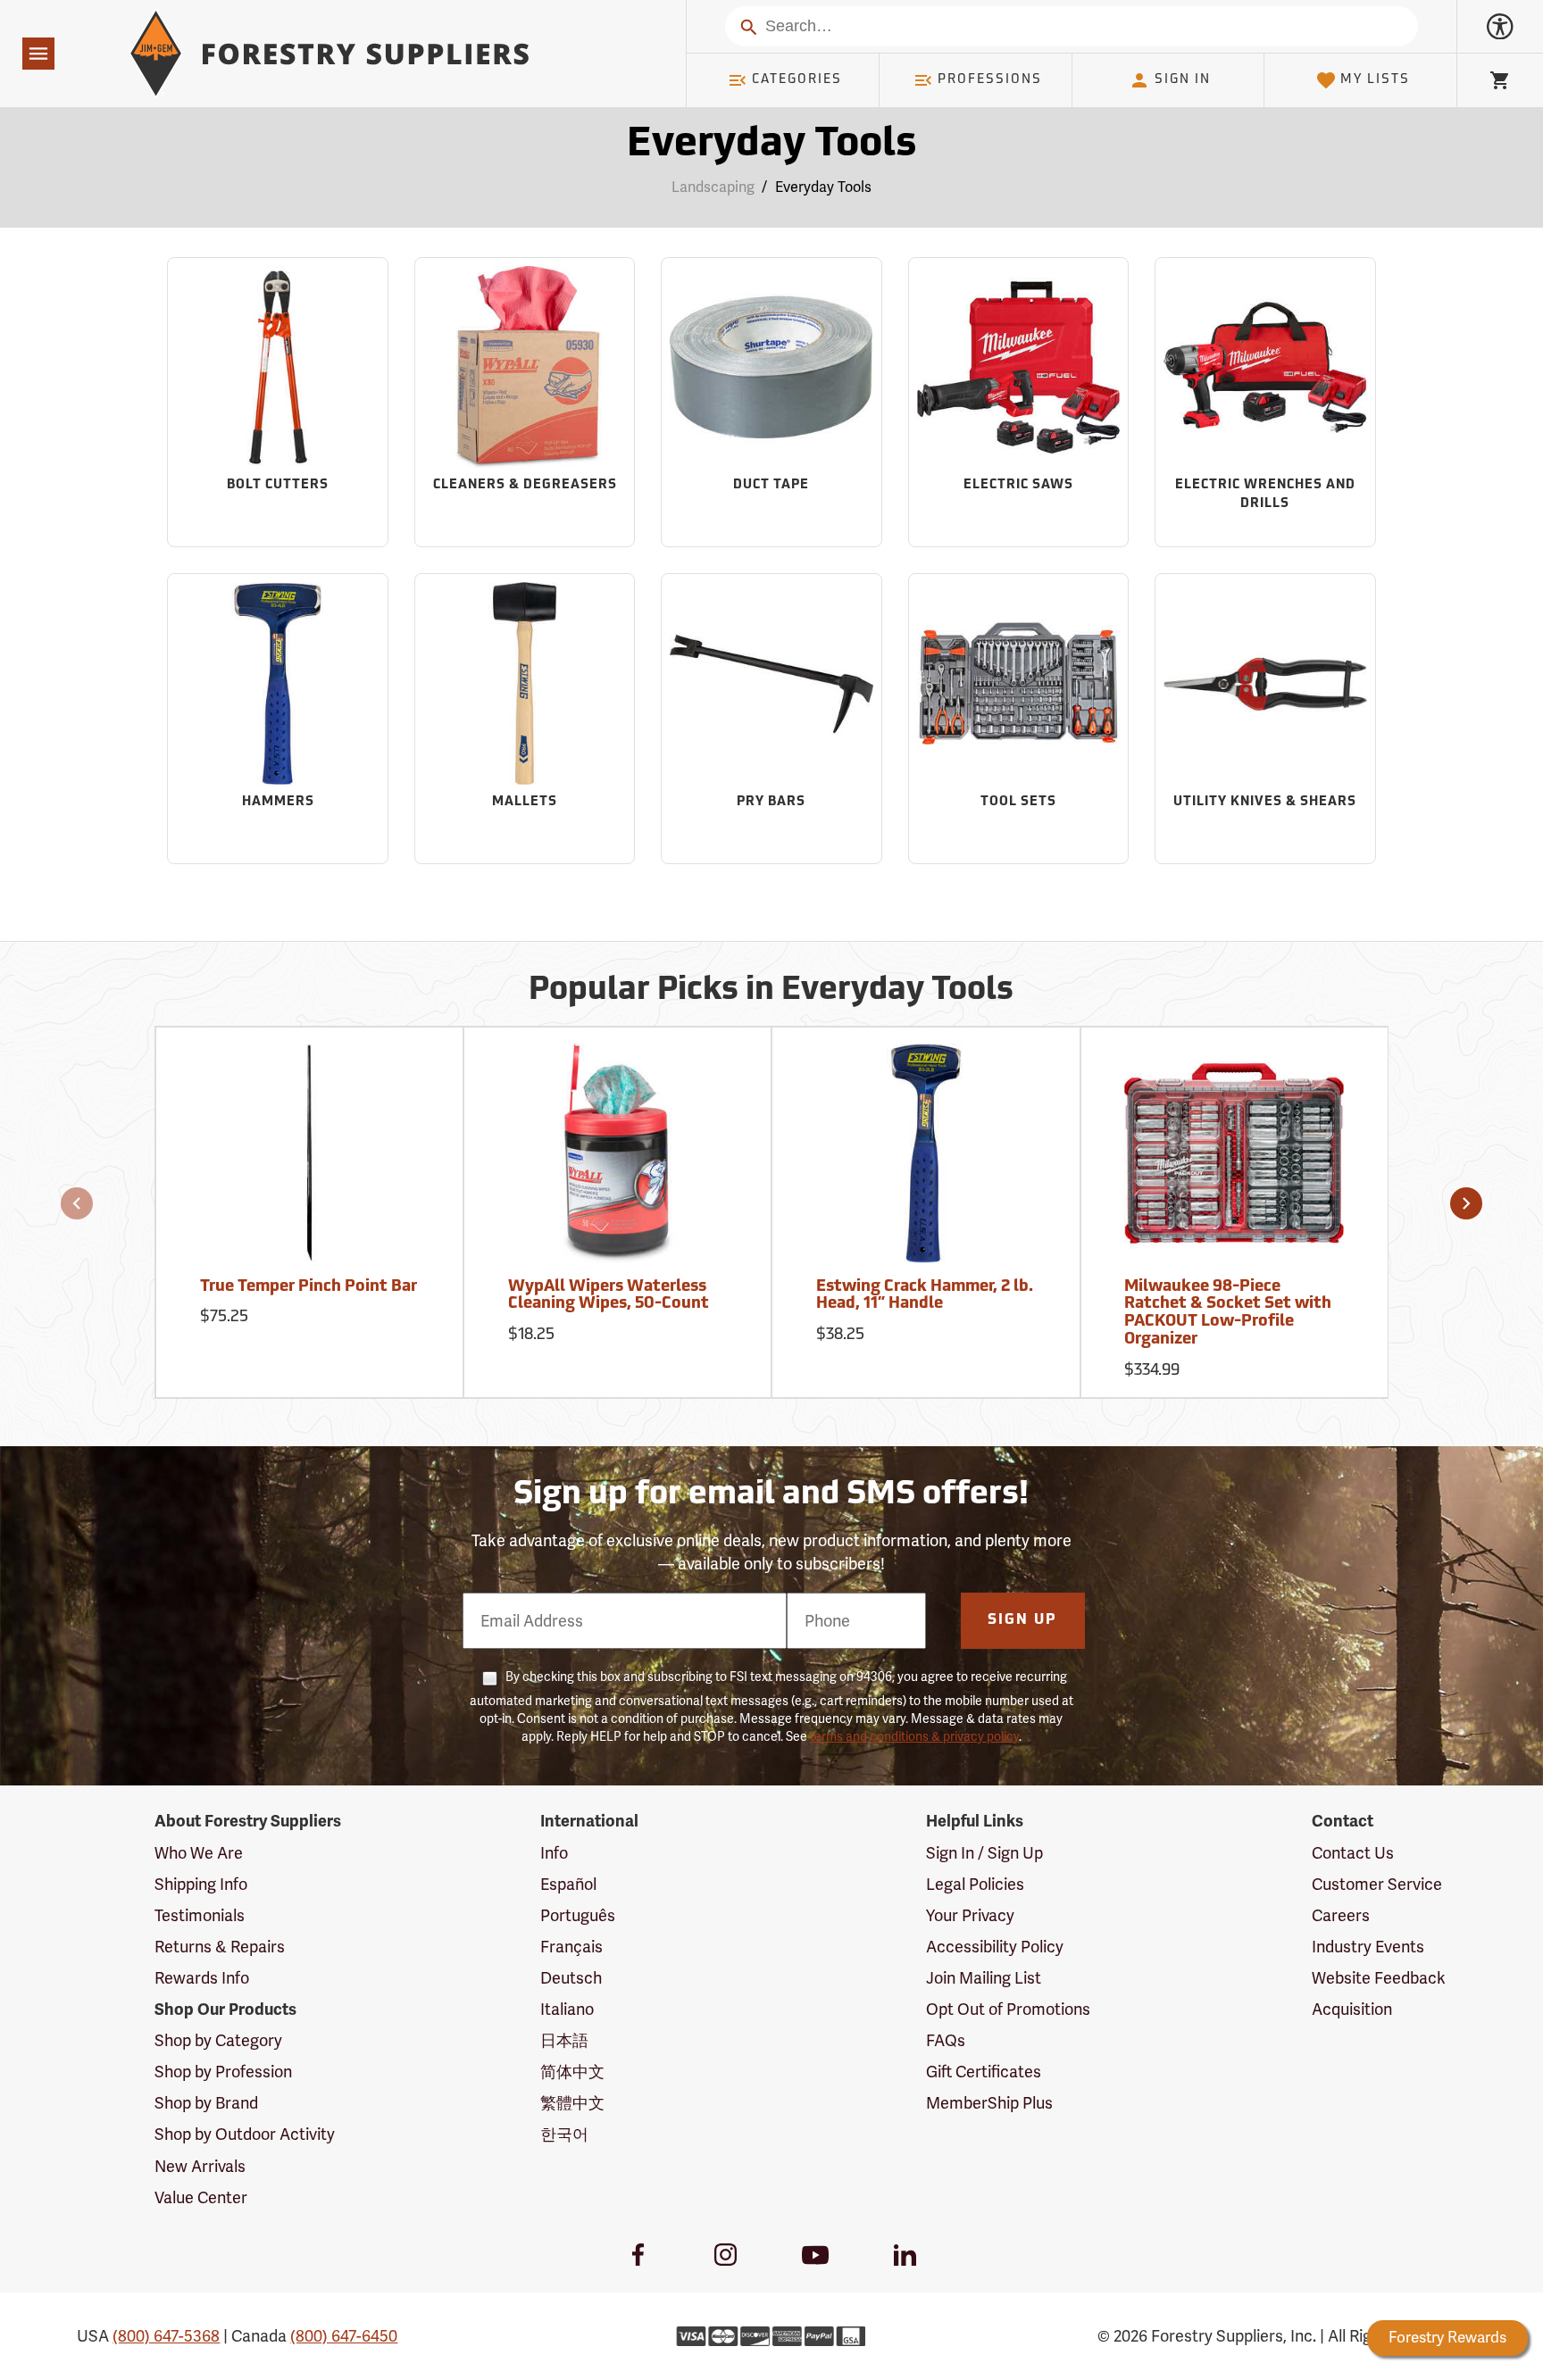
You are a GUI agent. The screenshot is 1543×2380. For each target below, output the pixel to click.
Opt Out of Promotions (1008, 2009)
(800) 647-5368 (166, 2336)
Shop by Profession (223, 2072)
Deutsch (571, 1978)
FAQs (946, 2040)
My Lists (1375, 80)
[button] (77, 1203)
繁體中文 (572, 2103)
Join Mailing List (984, 1978)
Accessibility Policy (995, 1947)
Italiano (567, 2009)
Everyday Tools (771, 145)
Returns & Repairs (220, 1947)
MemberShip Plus (989, 2103)
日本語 (564, 2040)
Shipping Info (201, 1884)
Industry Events (1368, 1947)
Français (571, 1947)
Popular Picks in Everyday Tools (771, 991)
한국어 (564, 2134)
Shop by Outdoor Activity (245, 2134)
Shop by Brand (206, 2103)
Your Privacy (970, 1915)
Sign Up (1022, 1620)
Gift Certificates (984, 2072)
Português (578, 1915)
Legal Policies (975, 1884)
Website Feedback (1379, 1978)
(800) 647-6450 (344, 2336)
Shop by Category (218, 2040)
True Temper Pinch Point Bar (309, 1287)
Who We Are (199, 1853)
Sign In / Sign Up (984, 1853)
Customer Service (1377, 1884)
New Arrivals (200, 2166)
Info (554, 1853)
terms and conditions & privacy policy (914, 1736)
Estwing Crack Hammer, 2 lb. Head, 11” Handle (925, 1296)
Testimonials (200, 1915)
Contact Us (1353, 1853)
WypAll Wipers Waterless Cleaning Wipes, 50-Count (609, 1296)
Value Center (201, 2197)
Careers (1341, 1915)
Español (568, 1884)
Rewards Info (202, 1978)
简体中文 (572, 2072)
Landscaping (713, 187)
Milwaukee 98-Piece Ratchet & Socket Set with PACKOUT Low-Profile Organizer (1228, 1314)
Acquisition (1352, 2009)
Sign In (1183, 80)
